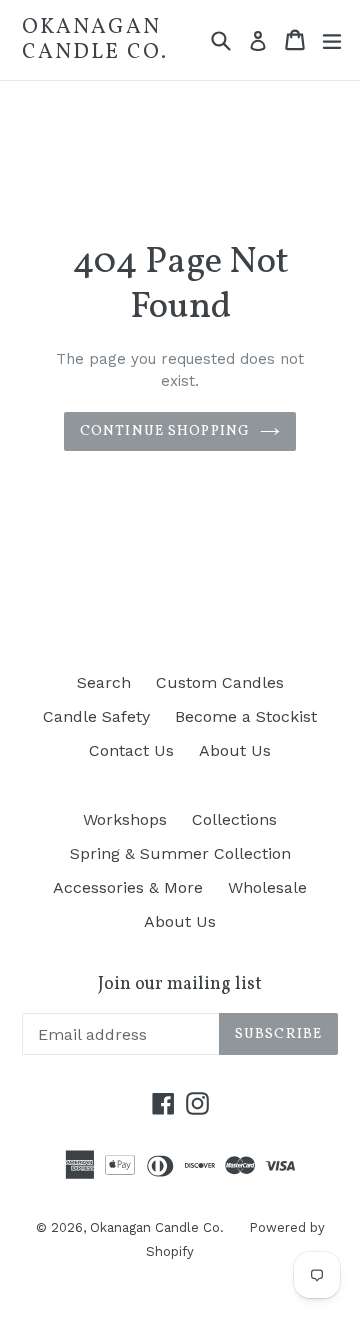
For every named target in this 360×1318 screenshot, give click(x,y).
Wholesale (267, 887)
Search (104, 682)
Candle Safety (96, 716)
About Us (235, 750)
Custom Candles (220, 682)
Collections (234, 819)
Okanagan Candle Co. (95, 40)
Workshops (125, 819)
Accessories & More (128, 887)
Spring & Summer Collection (180, 853)
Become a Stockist (246, 716)
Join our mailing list (180, 985)
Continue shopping (165, 431)
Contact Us (131, 750)
